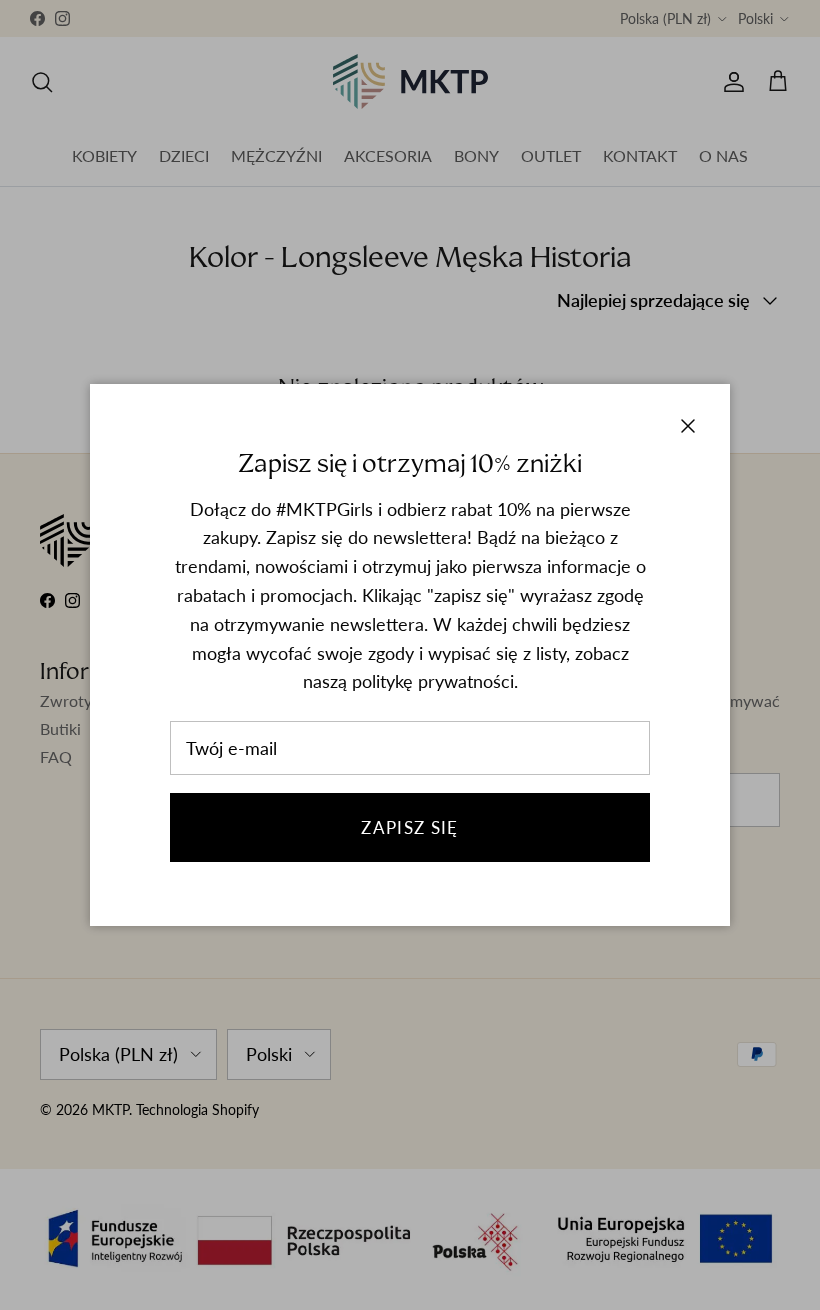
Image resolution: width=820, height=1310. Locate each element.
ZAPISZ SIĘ (410, 827)
